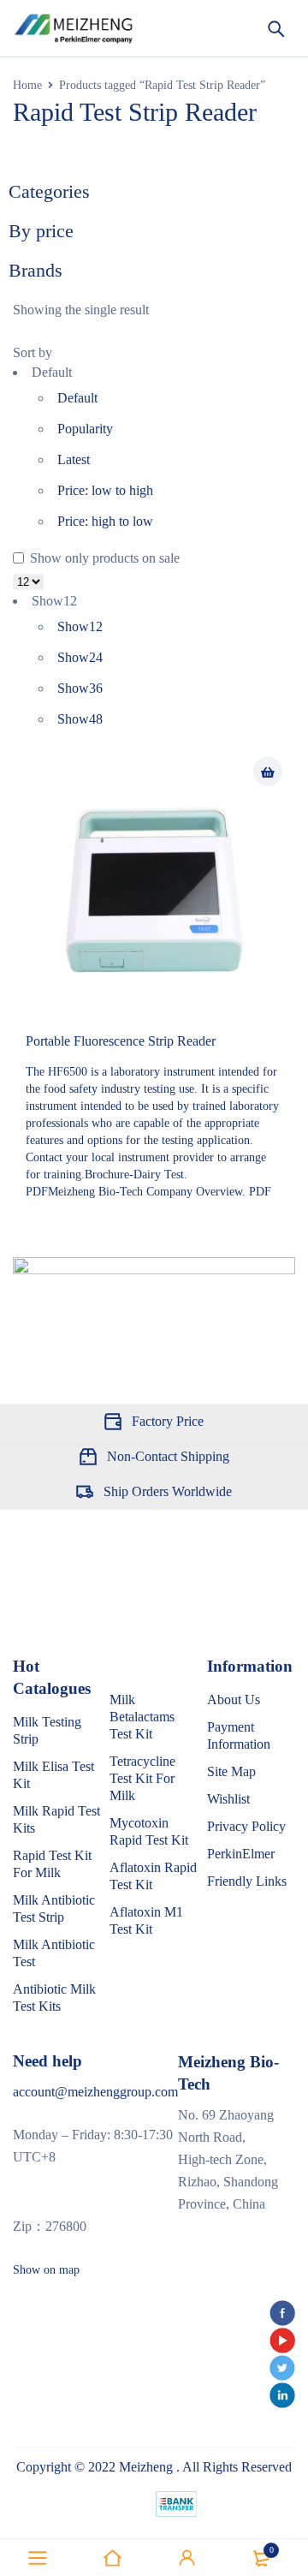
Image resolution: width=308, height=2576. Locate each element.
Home (27, 85)
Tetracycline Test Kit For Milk (142, 1778)
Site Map (231, 1771)
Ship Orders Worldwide (168, 1491)
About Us (234, 1699)
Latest (74, 459)
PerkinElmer (241, 1854)
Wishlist (228, 1799)
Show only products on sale (103, 558)
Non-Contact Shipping (168, 1456)
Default (77, 398)
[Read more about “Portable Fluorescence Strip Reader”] (268, 772)
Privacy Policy (246, 1826)
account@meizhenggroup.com (95, 2092)
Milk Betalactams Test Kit (142, 1717)
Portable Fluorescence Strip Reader (121, 1041)
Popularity (85, 429)
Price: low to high (105, 490)
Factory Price (168, 1421)
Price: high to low (105, 521)
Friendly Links (247, 1881)
